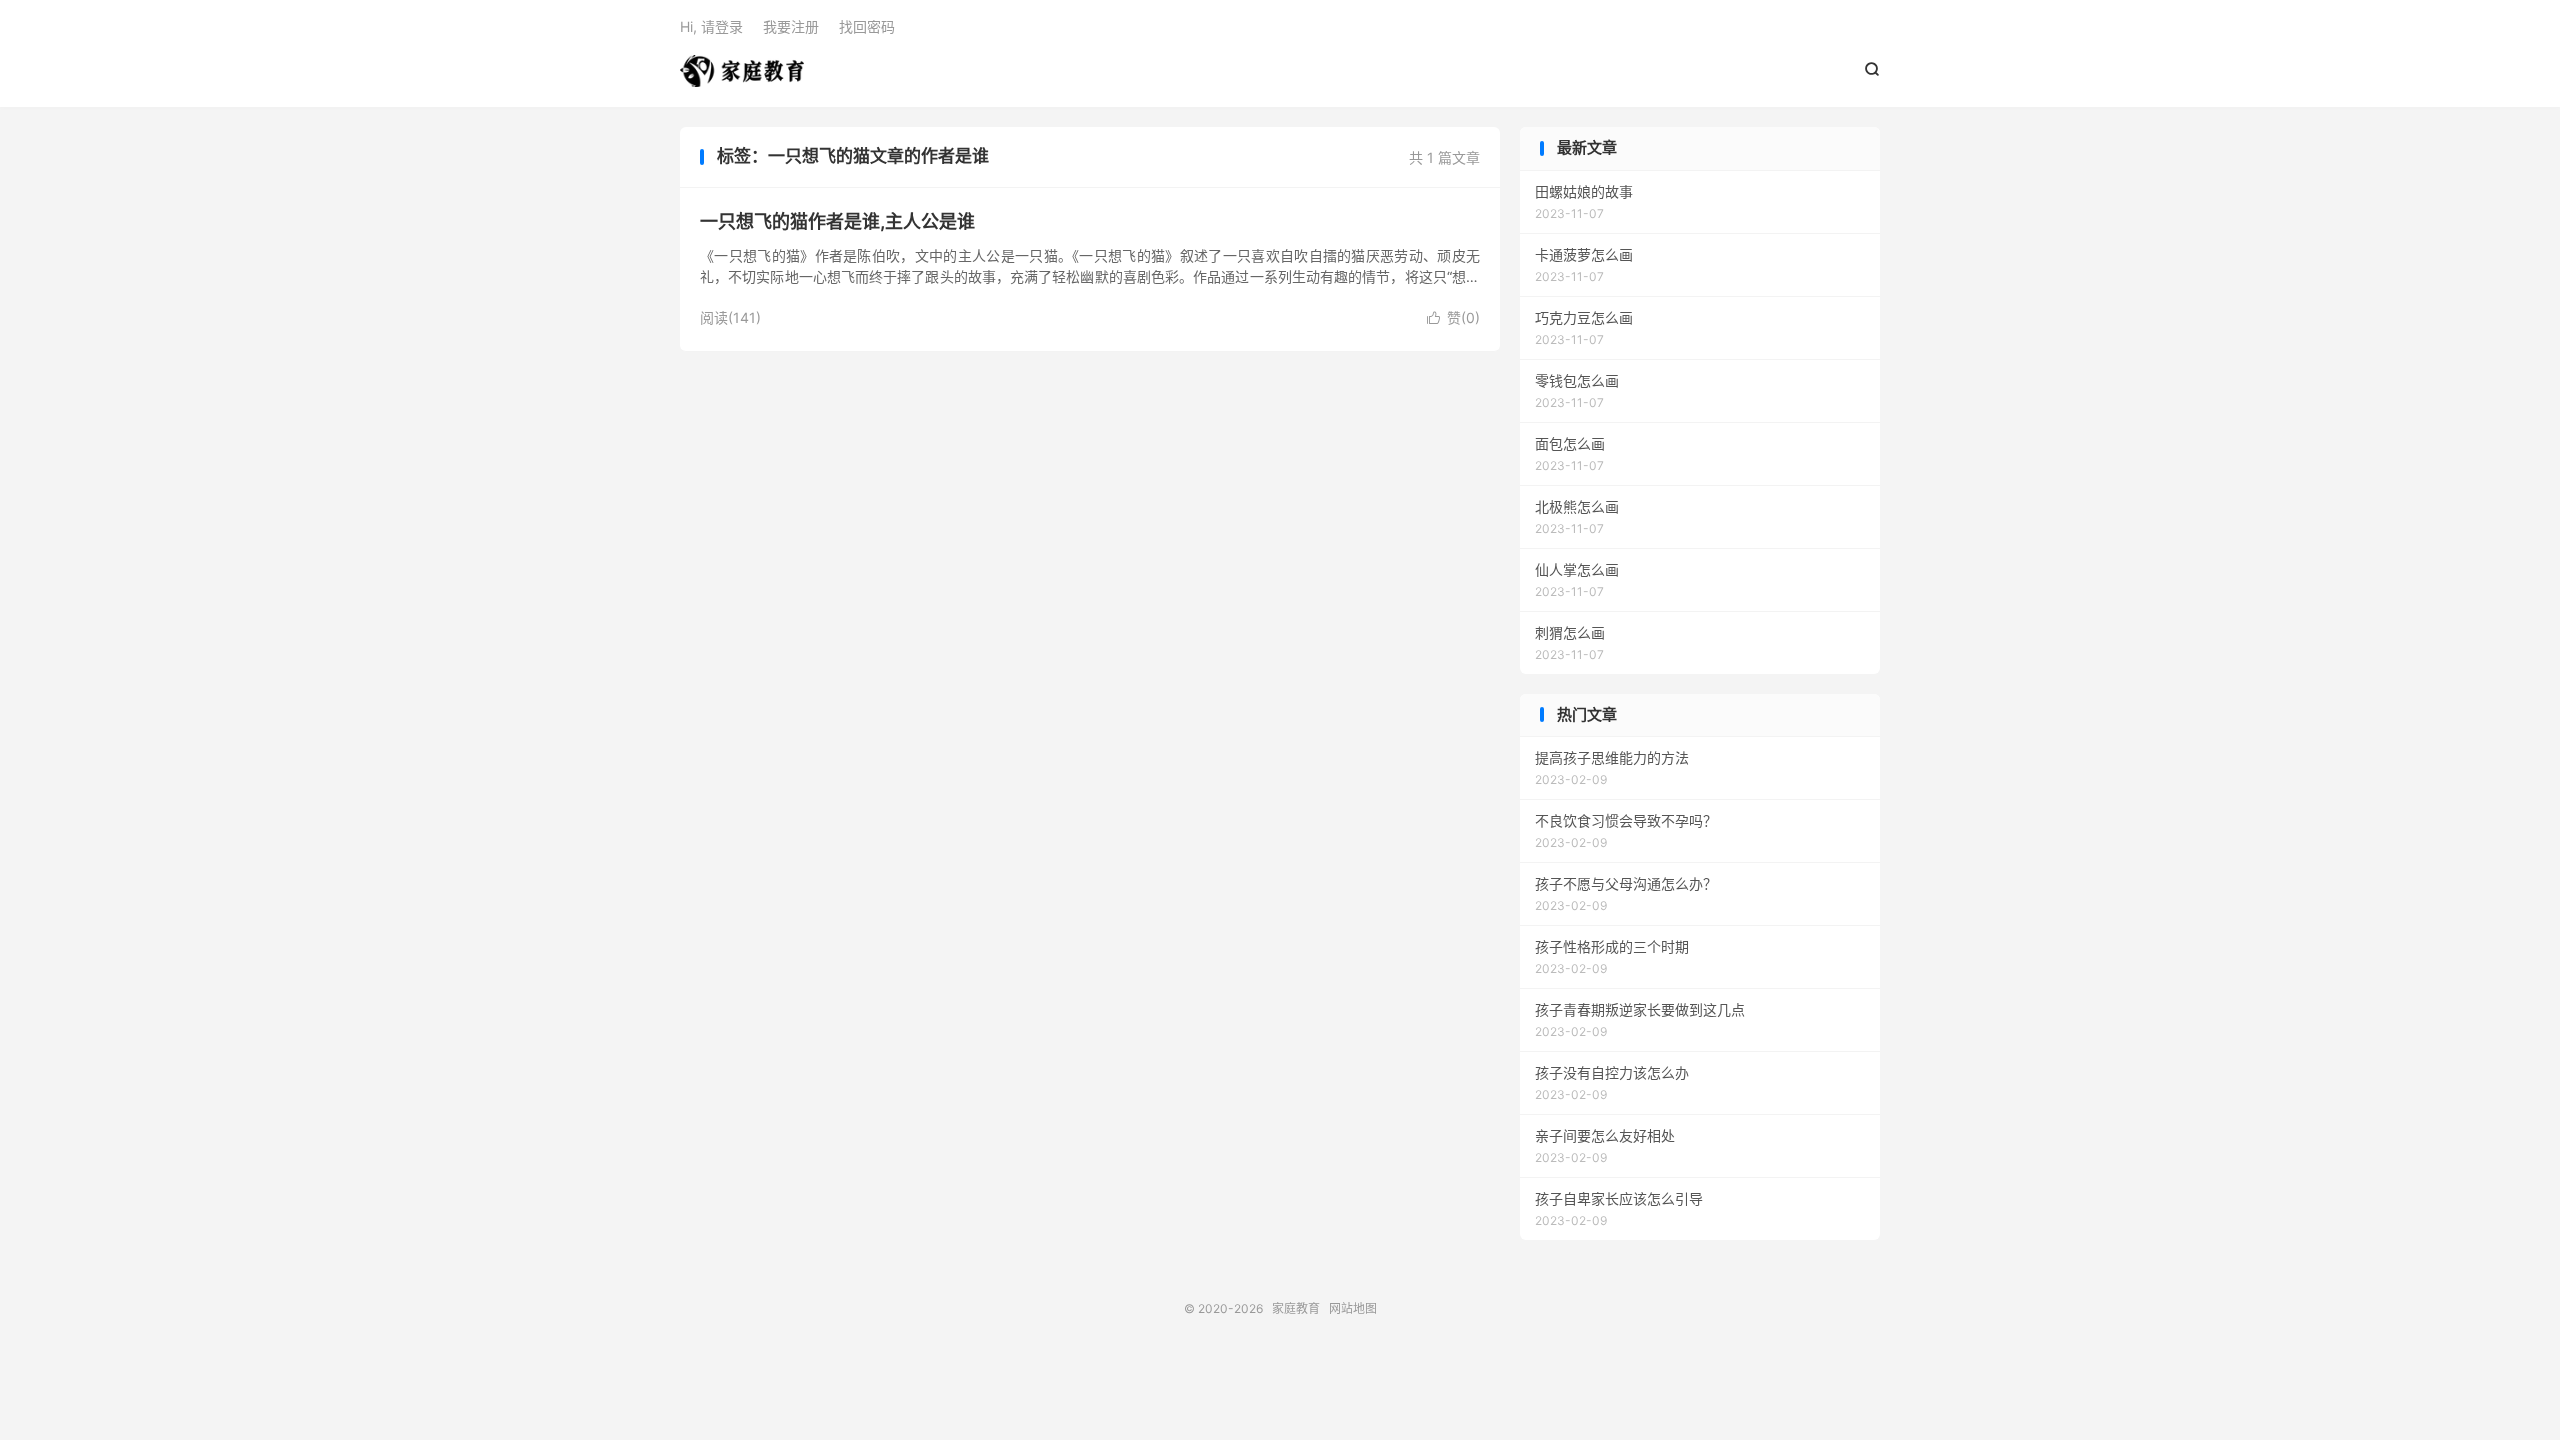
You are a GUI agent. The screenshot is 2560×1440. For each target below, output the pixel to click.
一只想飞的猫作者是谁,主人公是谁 (837, 221)
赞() (1453, 317)
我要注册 (791, 26)
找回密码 (867, 26)
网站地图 (1353, 1308)
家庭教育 (742, 71)
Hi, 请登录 (711, 26)
